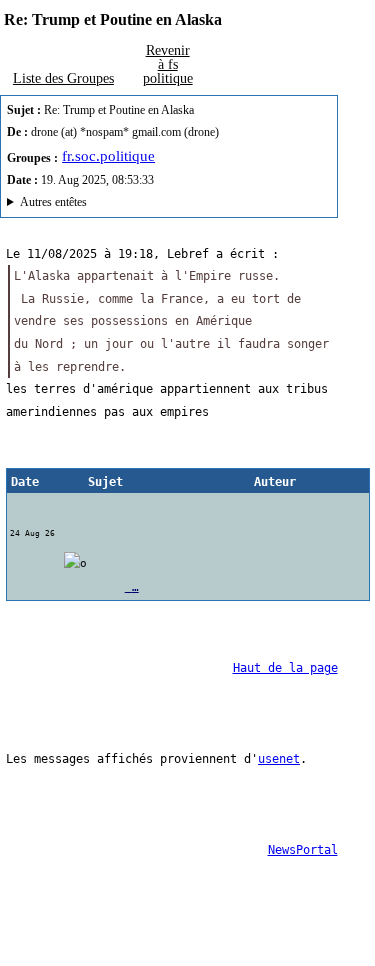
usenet (279, 759)
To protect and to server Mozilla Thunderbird (146, 204)
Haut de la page (285, 668)
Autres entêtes (53, 202)
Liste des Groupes (63, 78)
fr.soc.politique (108, 156)
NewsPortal (303, 850)
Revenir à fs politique (168, 64)
